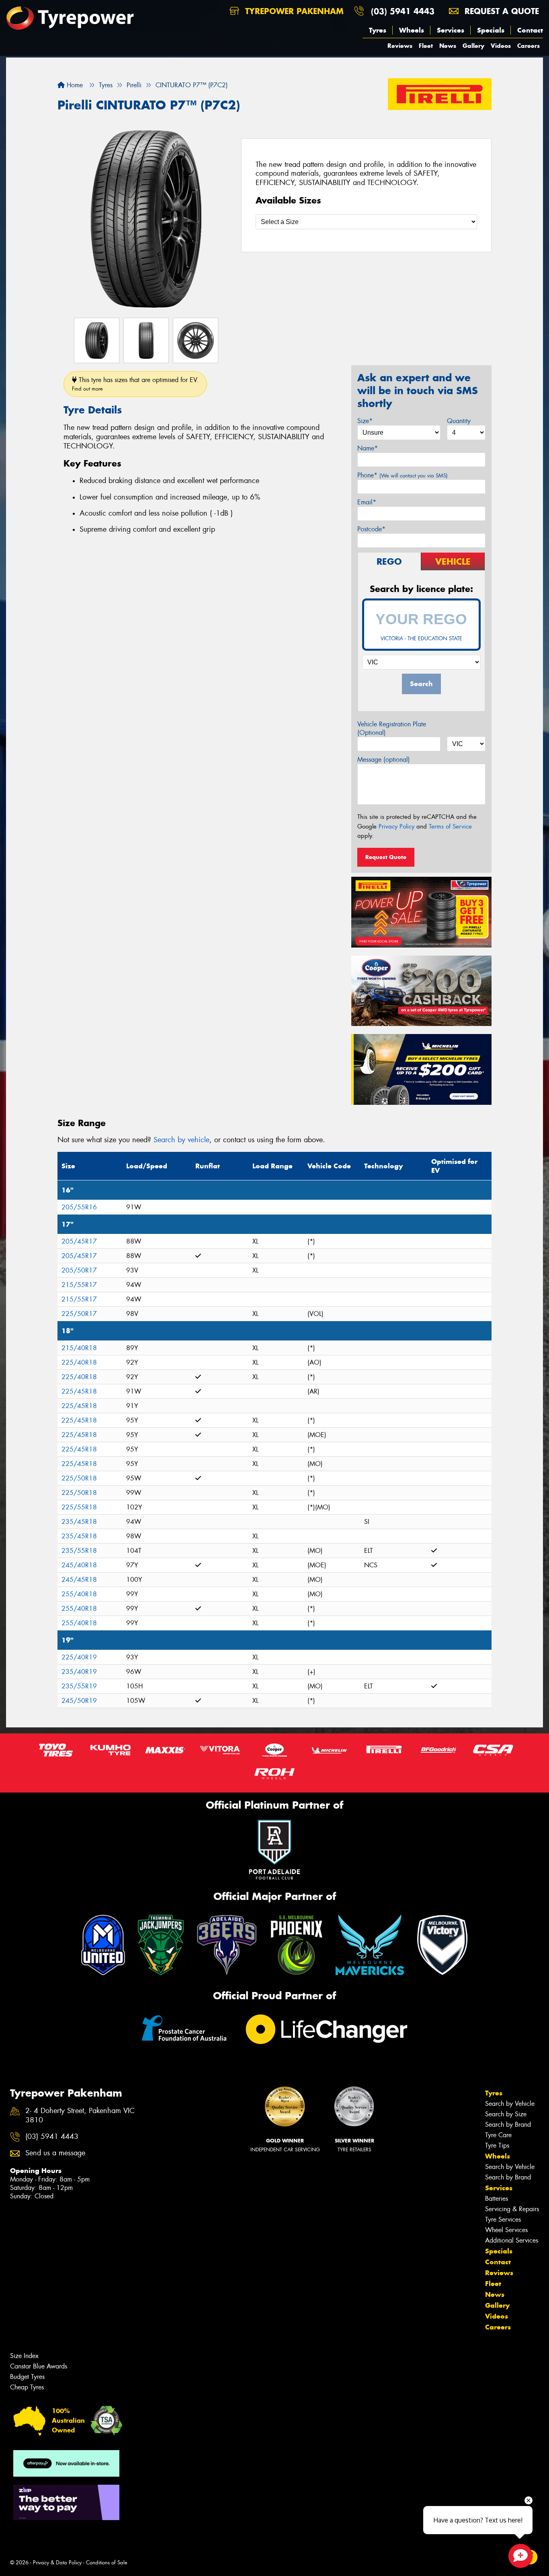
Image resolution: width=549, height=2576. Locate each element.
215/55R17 (79, 1285)
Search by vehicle (181, 1140)
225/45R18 (79, 1391)
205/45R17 (79, 1241)
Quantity (459, 421)
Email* (367, 502)
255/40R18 (79, 1594)
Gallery (473, 46)
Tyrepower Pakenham (293, 11)
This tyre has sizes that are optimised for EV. (135, 384)
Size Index (24, 2356)
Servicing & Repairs (512, 2209)
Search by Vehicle (510, 2104)
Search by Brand (508, 2125)
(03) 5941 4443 (403, 11)
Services (451, 30)
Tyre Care (498, 2135)
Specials (491, 30)
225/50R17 (79, 1314)
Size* (365, 421)
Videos (501, 46)
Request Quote (386, 857)
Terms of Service (450, 826)
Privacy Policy (396, 826)
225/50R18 (79, 1478)
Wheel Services (506, 2230)
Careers (529, 46)
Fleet (426, 46)
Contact (530, 30)
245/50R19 (79, 1701)
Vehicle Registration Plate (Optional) (392, 728)
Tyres (378, 30)
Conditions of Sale (107, 2563)
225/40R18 (79, 1362)
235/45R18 (79, 1522)
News (448, 46)
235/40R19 (79, 1672)
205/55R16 (79, 1207)
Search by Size (506, 2114)
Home (74, 85)
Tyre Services (503, 2219)
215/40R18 (79, 1348)
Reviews (400, 46)
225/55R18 (79, 1507)
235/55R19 (79, 1686)
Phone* (403, 475)
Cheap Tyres (27, 2387)
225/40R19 (79, 1657)
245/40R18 (79, 1565)
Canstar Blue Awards (39, 2366)
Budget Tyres (27, 2377)
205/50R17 (79, 1270)
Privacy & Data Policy (57, 2563)
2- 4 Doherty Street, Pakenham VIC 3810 (80, 2115)
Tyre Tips (497, 2145)
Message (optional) (384, 760)
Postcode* (371, 529)
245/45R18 (79, 1580)
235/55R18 (79, 1551)
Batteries (497, 2199)
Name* (368, 448)
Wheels (412, 30)
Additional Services (512, 2240)
